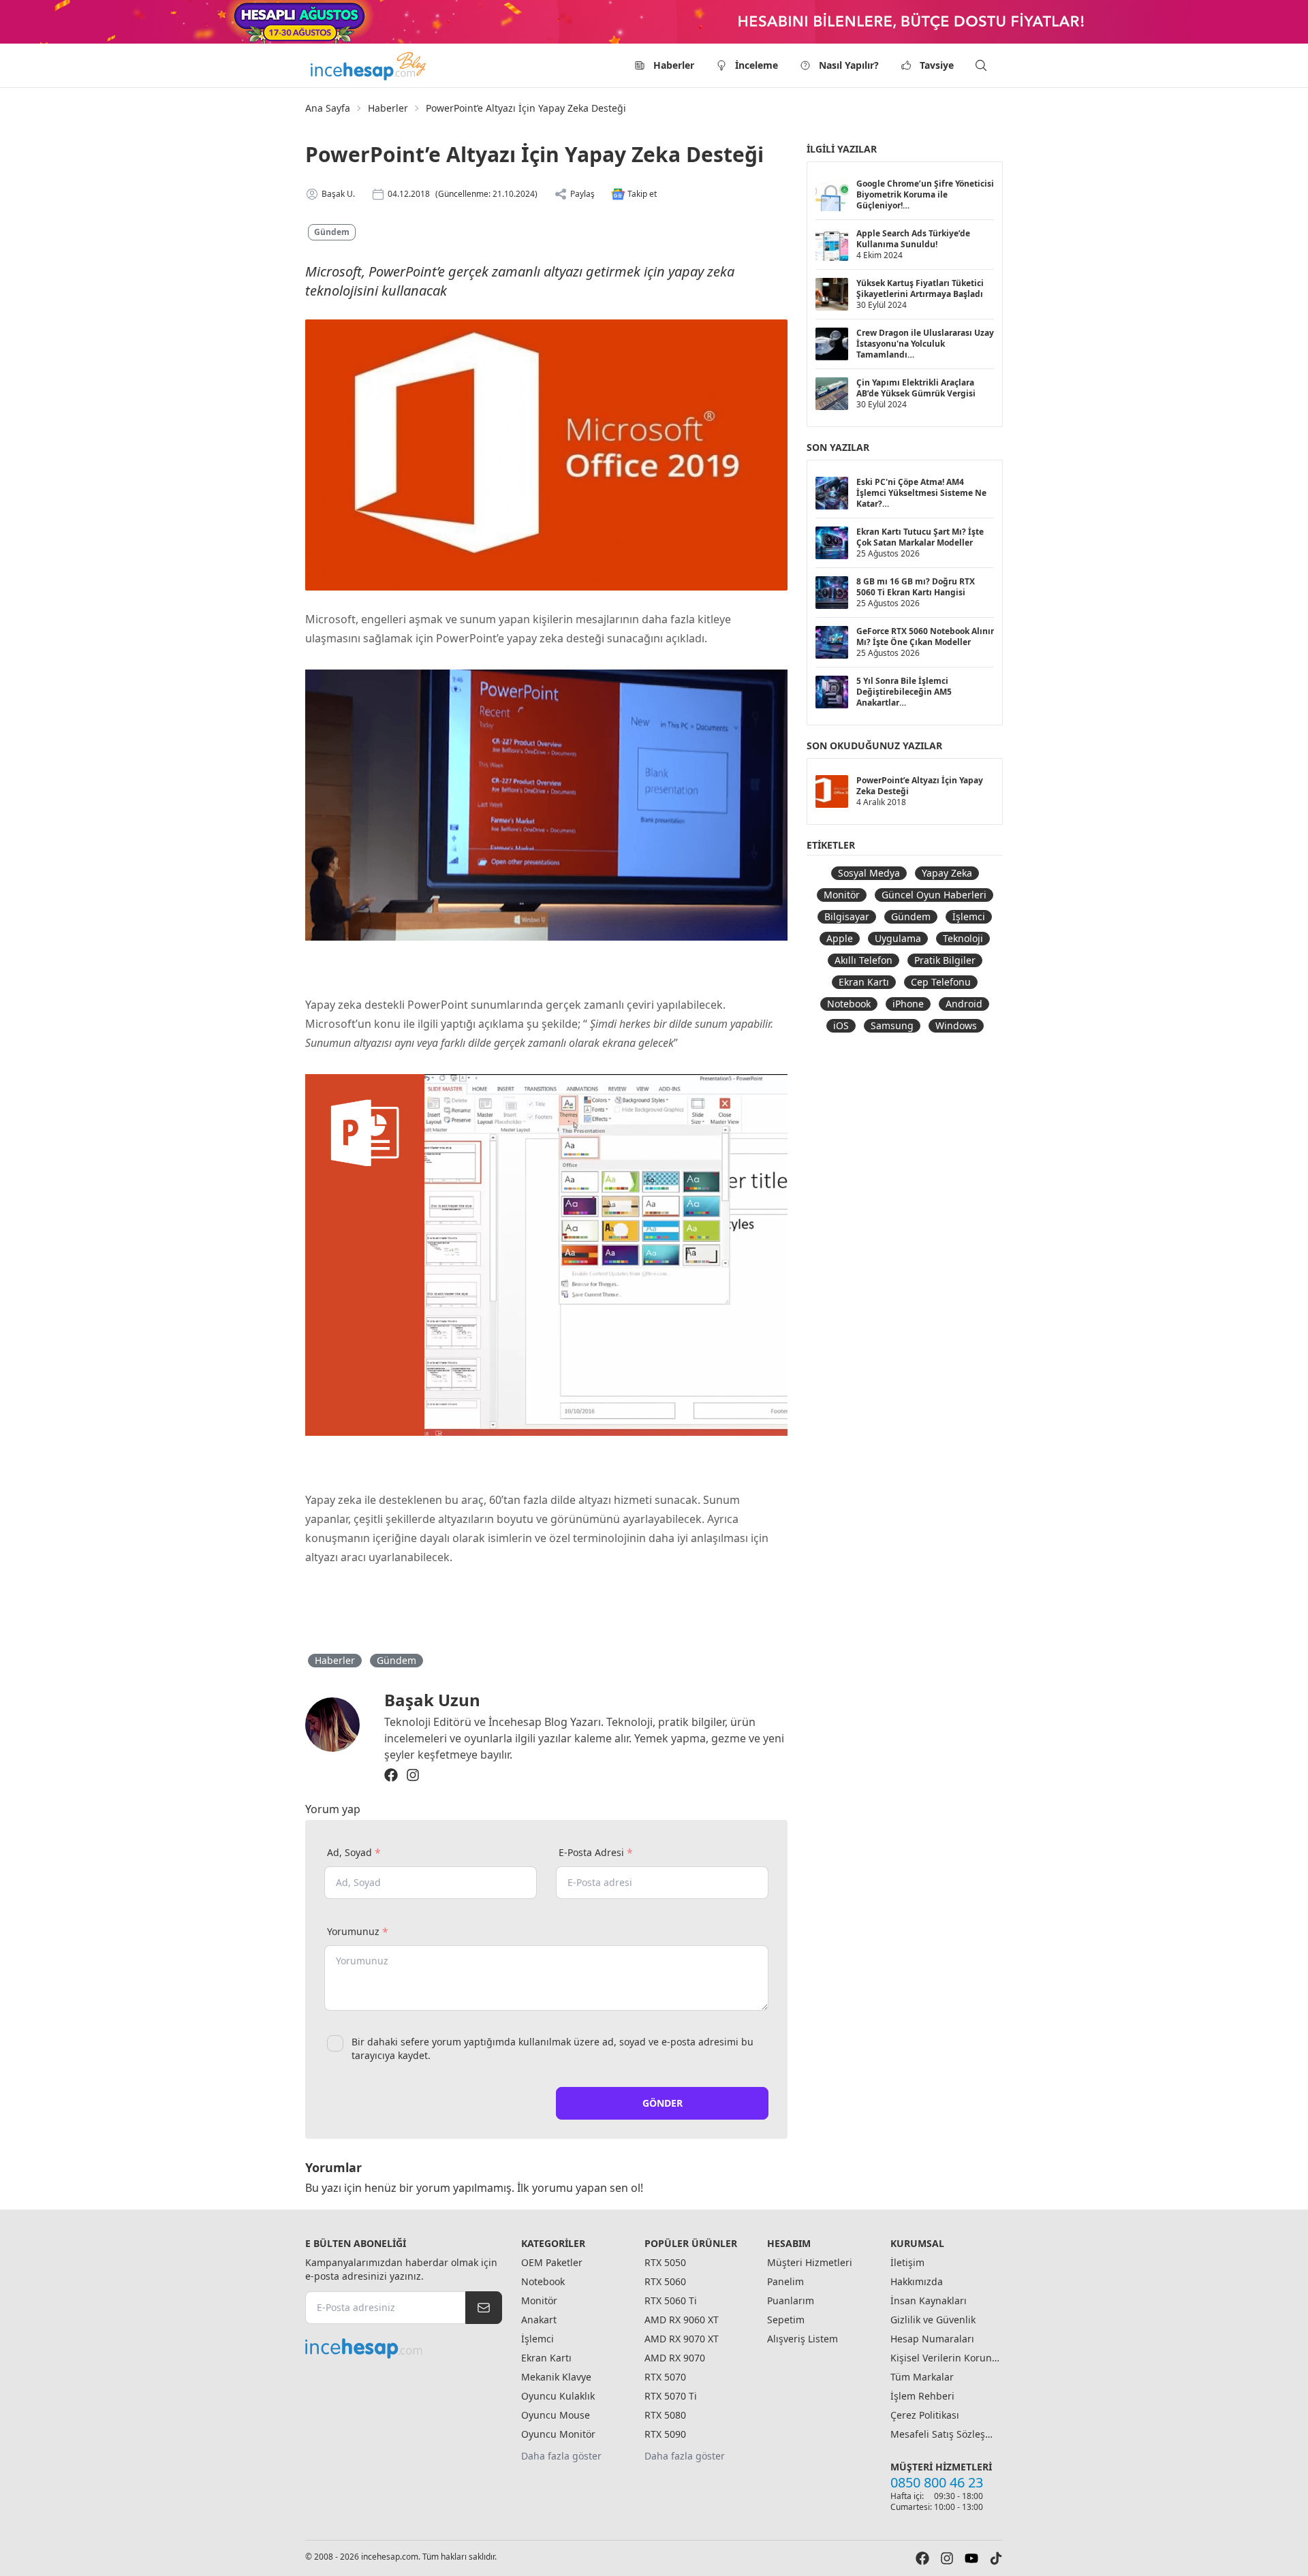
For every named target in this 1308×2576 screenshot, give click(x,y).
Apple (840, 938)
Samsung (892, 1025)
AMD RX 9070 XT (682, 2339)
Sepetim (786, 2320)
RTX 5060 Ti (671, 2300)
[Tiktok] (996, 2558)
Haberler (674, 65)
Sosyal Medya (869, 873)
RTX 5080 (665, 2415)
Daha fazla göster (561, 2456)
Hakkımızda (917, 2281)
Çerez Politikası (925, 2415)
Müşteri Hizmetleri (810, 2262)
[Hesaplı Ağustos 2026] (654, 22)
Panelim (785, 2281)
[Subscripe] (484, 2308)
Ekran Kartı (864, 982)
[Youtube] (971, 2558)
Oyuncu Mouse (556, 2415)
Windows (956, 1025)
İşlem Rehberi (922, 2396)
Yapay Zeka (947, 873)
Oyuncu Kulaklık (558, 2396)
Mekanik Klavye (556, 2377)
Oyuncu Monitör (558, 2434)
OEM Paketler (552, 2262)
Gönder (663, 2103)
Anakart (539, 2320)
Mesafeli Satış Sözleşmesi (945, 2434)
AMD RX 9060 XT (682, 2320)
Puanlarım (791, 2300)
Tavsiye (937, 65)
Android (964, 1004)
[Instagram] (413, 1775)
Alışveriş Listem (803, 2339)
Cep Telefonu (941, 982)
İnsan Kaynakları (929, 2300)
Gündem (332, 232)
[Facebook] (391, 1775)
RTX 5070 (665, 2377)
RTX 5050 (665, 2262)
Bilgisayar (847, 916)
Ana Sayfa (328, 108)
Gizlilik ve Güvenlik (933, 2320)
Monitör (842, 895)
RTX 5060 (665, 2281)
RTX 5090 (665, 2434)
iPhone (908, 1004)
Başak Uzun (432, 1700)
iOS (841, 1025)
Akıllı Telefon (863, 960)
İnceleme (757, 65)
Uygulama (898, 938)
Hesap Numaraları (932, 2339)
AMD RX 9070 (675, 2358)
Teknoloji (963, 938)
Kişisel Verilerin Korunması (945, 2358)
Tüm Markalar (922, 2377)
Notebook (849, 1004)
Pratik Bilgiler (945, 960)
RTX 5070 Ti (671, 2396)
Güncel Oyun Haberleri (934, 895)
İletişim (907, 2262)
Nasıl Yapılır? (849, 65)
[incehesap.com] (404, 2349)
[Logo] (369, 65)
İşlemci (969, 916)
